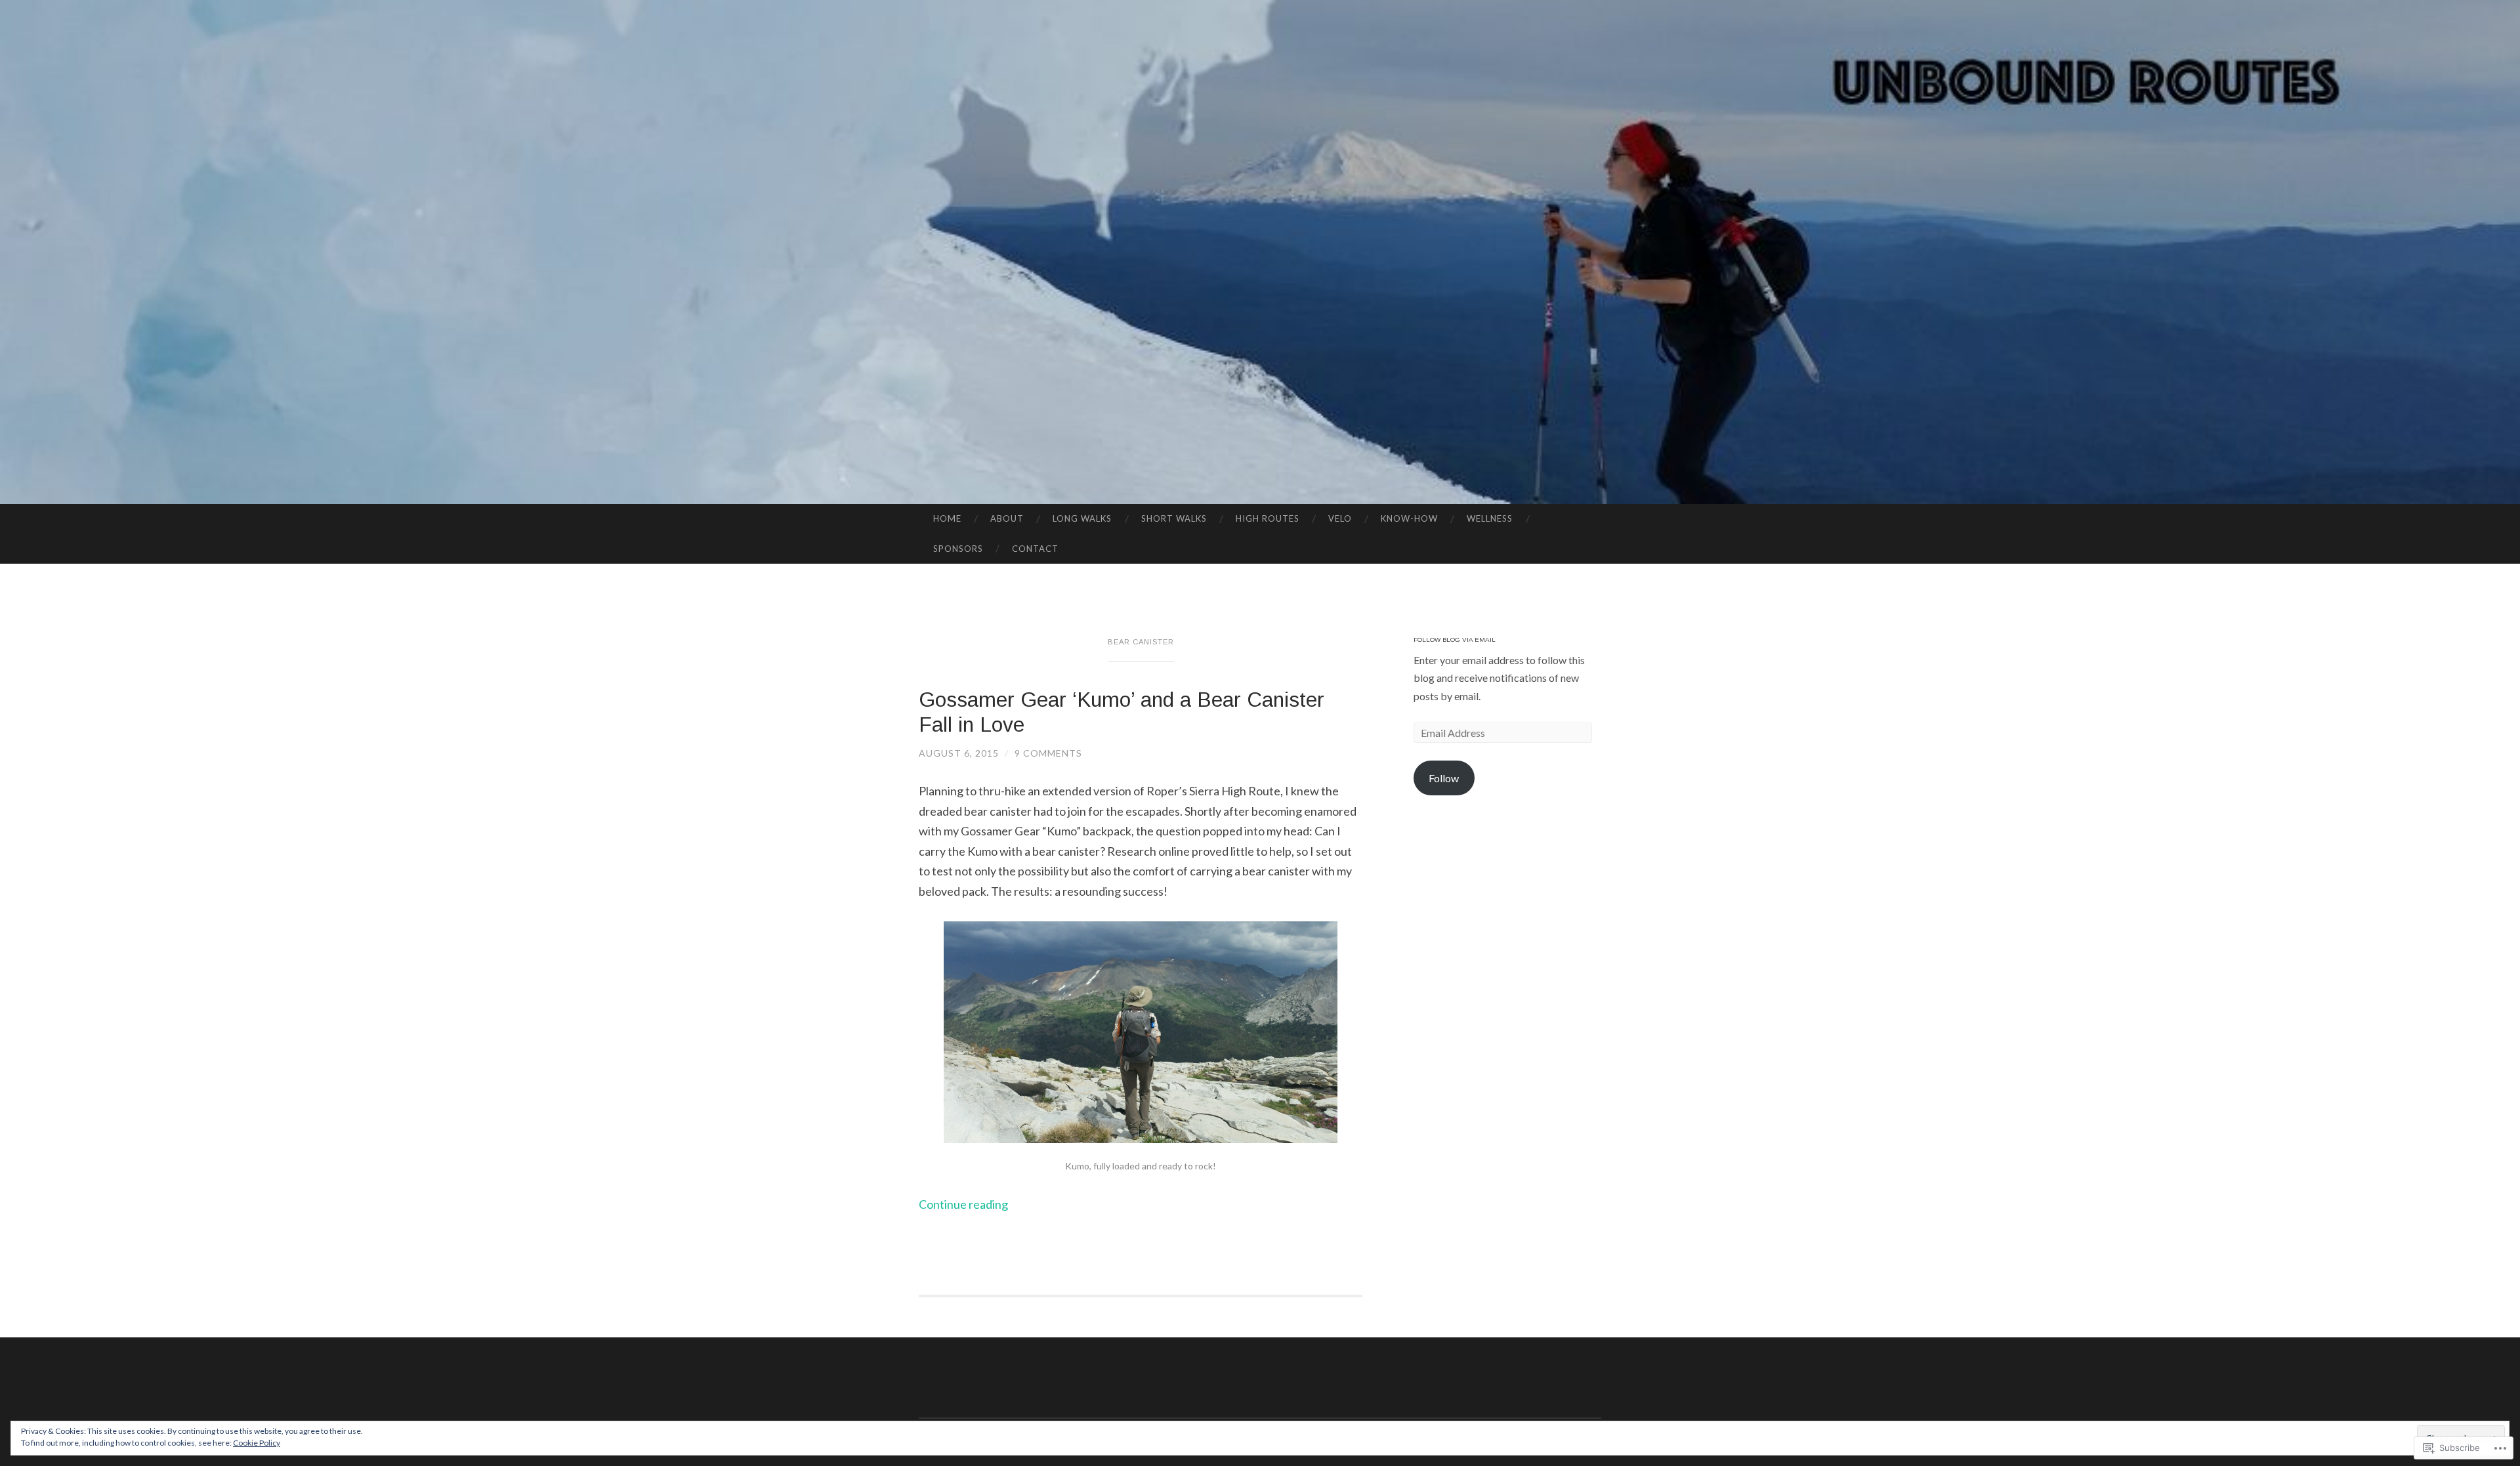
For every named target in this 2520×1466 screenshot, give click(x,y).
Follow (1444, 778)
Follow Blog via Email (1455, 639)
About (1007, 518)
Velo (1340, 518)
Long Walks (1082, 518)
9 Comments (1048, 753)
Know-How (1409, 518)
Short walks (1174, 518)
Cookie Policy (257, 1443)
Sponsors (958, 549)
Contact (1035, 549)
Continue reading (963, 1204)
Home (947, 518)
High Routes (1268, 518)
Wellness (1490, 518)
